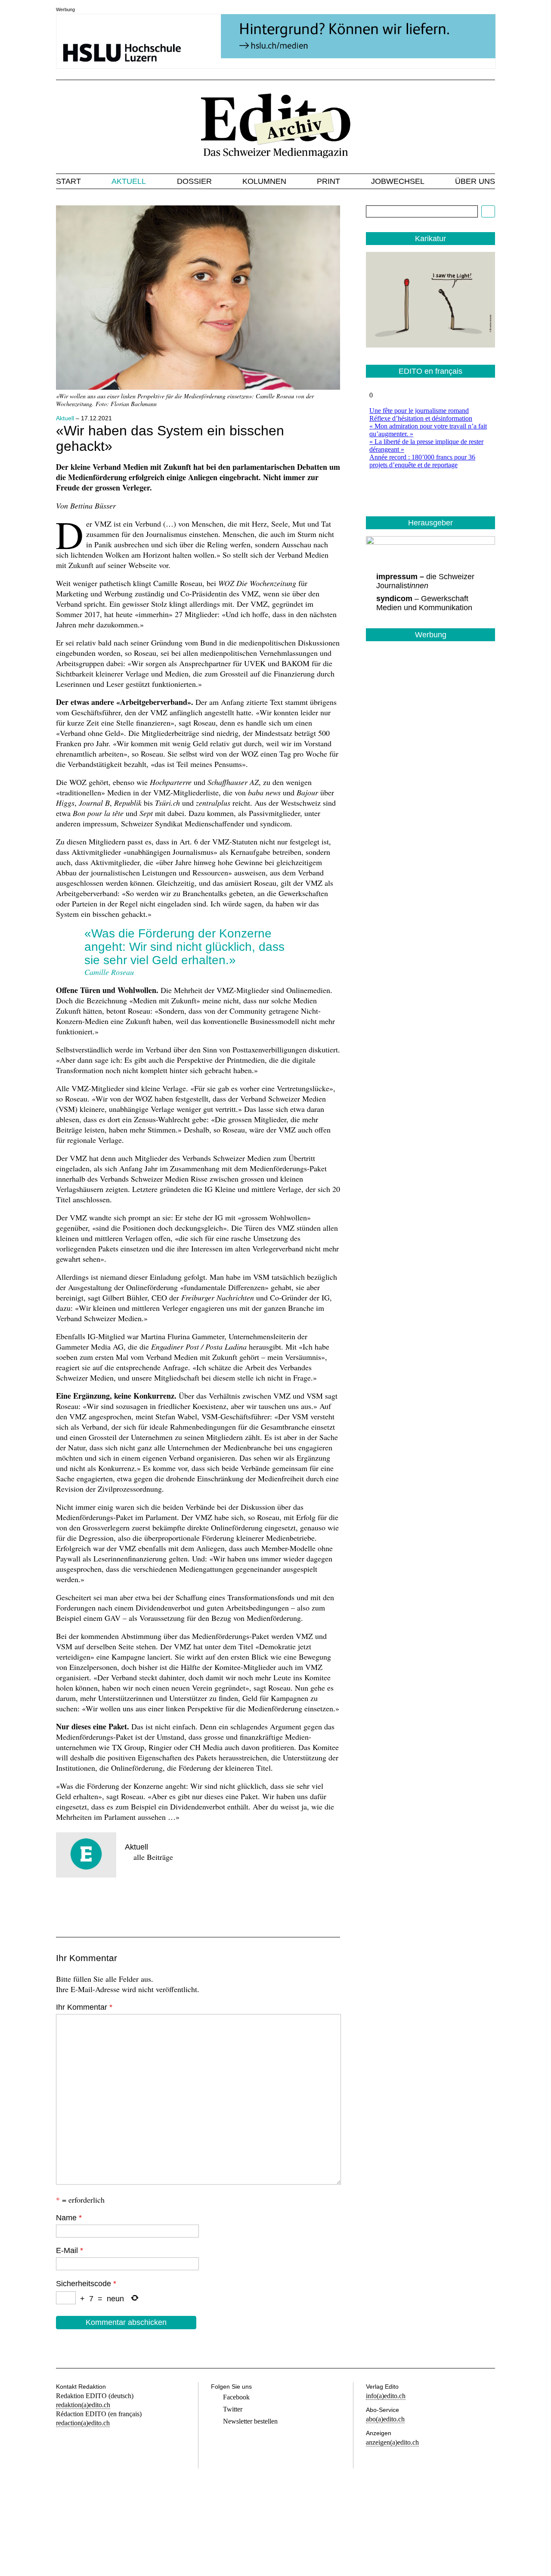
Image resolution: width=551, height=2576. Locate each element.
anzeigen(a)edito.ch (392, 2442)
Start (68, 181)
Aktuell (129, 181)
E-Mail (70, 2250)
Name (69, 2218)
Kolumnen (264, 181)
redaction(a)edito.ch (83, 2423)
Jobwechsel (398, 181)
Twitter (233, 2409)
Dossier (194, 181)
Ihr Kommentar (84, 2007)
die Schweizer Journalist (425, 581)
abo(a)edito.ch (385, 2419)
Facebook (236, 2397)
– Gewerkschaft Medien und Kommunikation (424, 603)
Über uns (475, 181)
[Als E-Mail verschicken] (125, 1903)
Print (328, 181)
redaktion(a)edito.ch (83, 2405)
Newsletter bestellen (250, 2421)
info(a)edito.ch (386, 2396)
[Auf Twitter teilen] (96, 1903)
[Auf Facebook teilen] (66, 1903)
